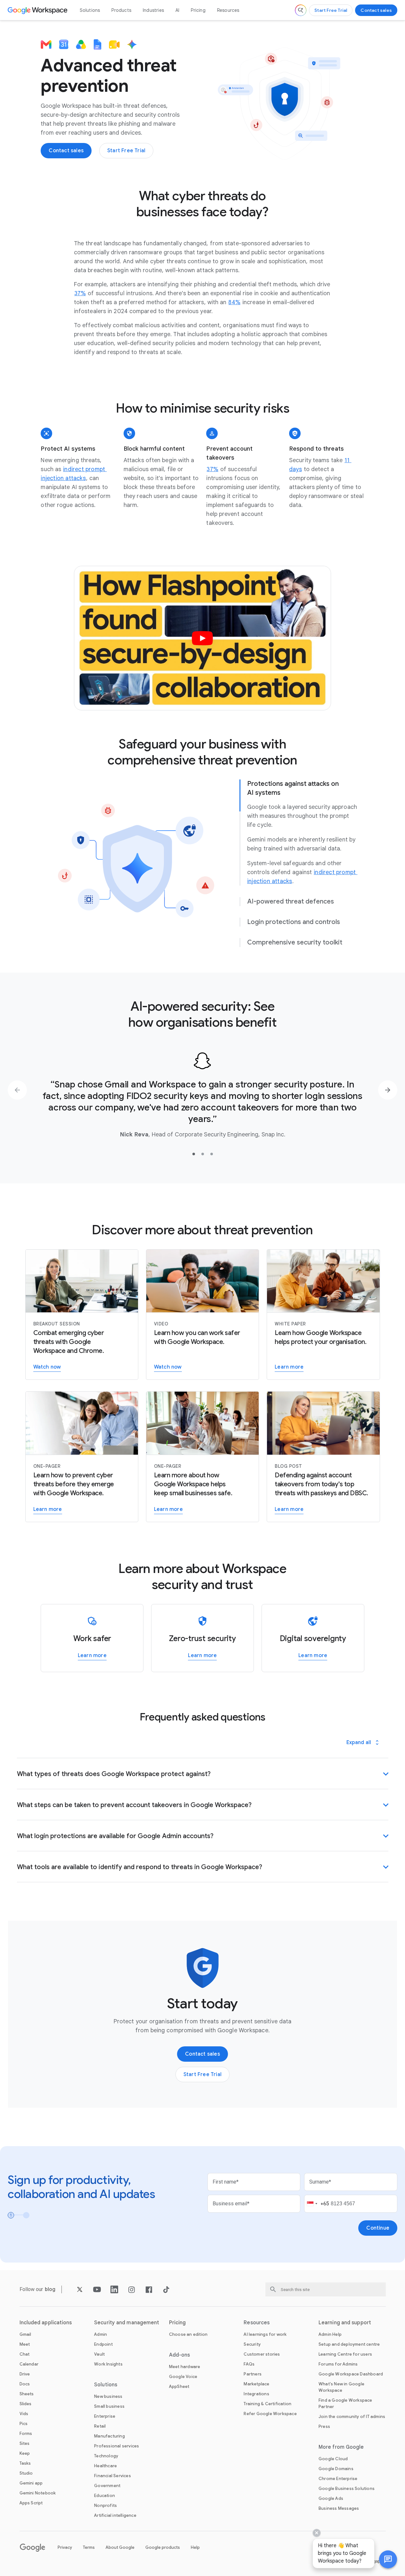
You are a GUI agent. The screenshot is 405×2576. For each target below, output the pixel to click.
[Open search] (301, 10)
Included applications (46, 2323)
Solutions (90, 10)
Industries (153, 10)
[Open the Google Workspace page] (38, 10)
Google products (163, 2547)
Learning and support (345, 2323)
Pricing (198, 10)
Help (195, 2547)
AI (177, 10)
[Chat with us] (388, 2559)
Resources (228, 10)
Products (121, 10)
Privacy (65, 2547)
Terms (89, 2547)
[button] (388, 2559)
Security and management (127, 2323)
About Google (120, 2547)
